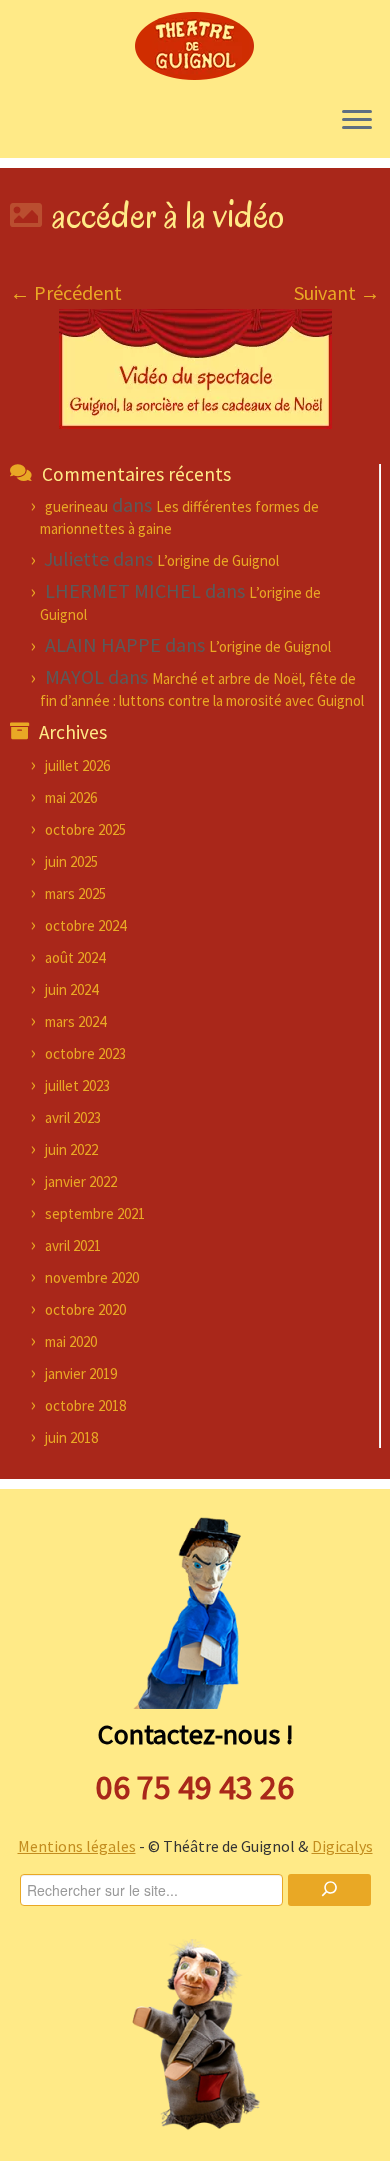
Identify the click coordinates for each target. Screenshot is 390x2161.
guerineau (76, 506)
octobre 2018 (85, 1405)
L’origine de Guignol (218, 560)
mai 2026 (71, 797)
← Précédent (66, 292)
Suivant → (337, 292)
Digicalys (342, 1846)
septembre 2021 (95, 1213)
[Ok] (329, 1890)
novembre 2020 (92, 1277)
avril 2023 (73, 1117)
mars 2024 (75, 1021)
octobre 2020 (85, 1309)
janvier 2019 (81, 1373)
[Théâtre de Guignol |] (195, 45)
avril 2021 (73, 1245)
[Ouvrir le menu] (357, 122)
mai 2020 (71, 1341)
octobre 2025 (85, 829)
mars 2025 (75, 893)
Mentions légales (77, 1846)
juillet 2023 (77, 1085)
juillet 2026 (77, 765)
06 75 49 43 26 (195, 1787)
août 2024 (75, 957)
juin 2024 (71, 989)
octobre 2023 (85, 1053)
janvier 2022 (81, 1181)
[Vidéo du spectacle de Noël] (195, 367)
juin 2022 (71, 1149)
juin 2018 (71, 1437)
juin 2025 (71, 861)
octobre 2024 (85, 925)
